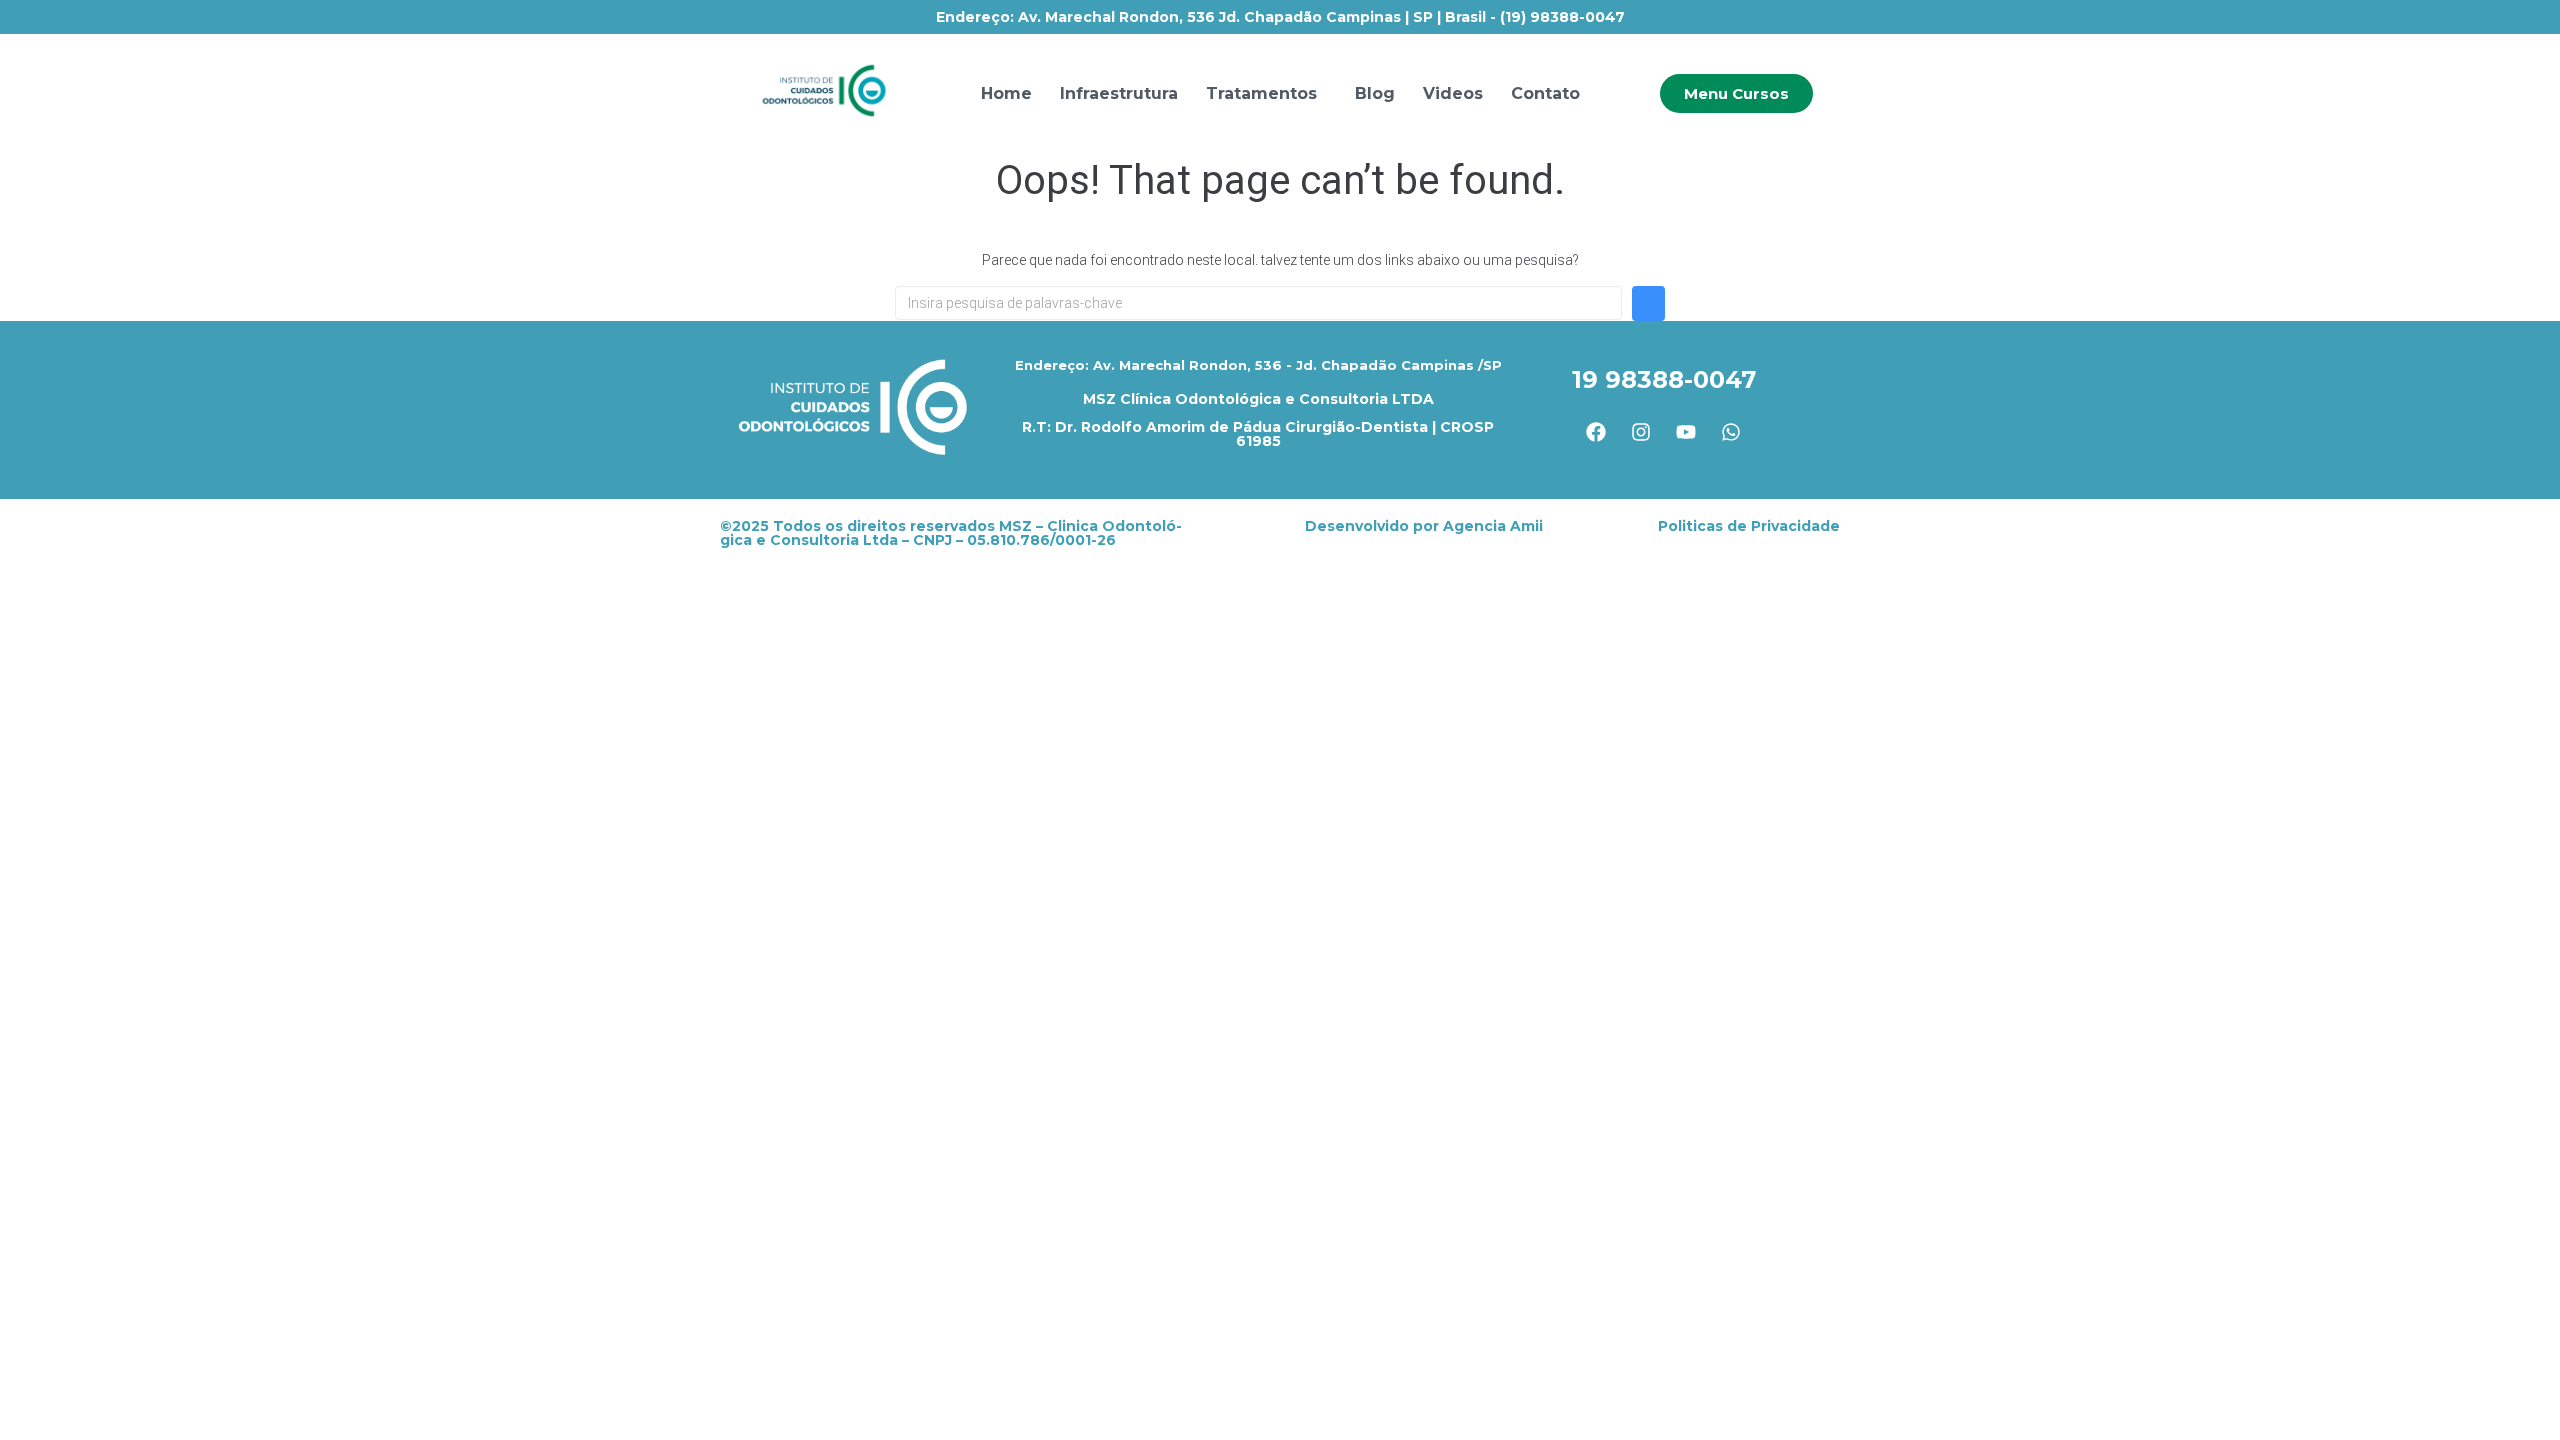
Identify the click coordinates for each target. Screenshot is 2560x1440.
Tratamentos (1261, 93)
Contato (1545, 93)
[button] (1266, 94)
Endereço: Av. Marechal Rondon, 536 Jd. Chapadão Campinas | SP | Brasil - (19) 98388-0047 (1280, 17)
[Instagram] (1641, 432)
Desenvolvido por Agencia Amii (1424, 526)
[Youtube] (1686, 432)
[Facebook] (1596, 432)
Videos (1453, 93)
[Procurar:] (1258, 303)
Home (1006, 93)
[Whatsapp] (1731, 432)
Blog (1375, 93)
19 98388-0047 (1664, 379)
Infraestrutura (1119, 93)
